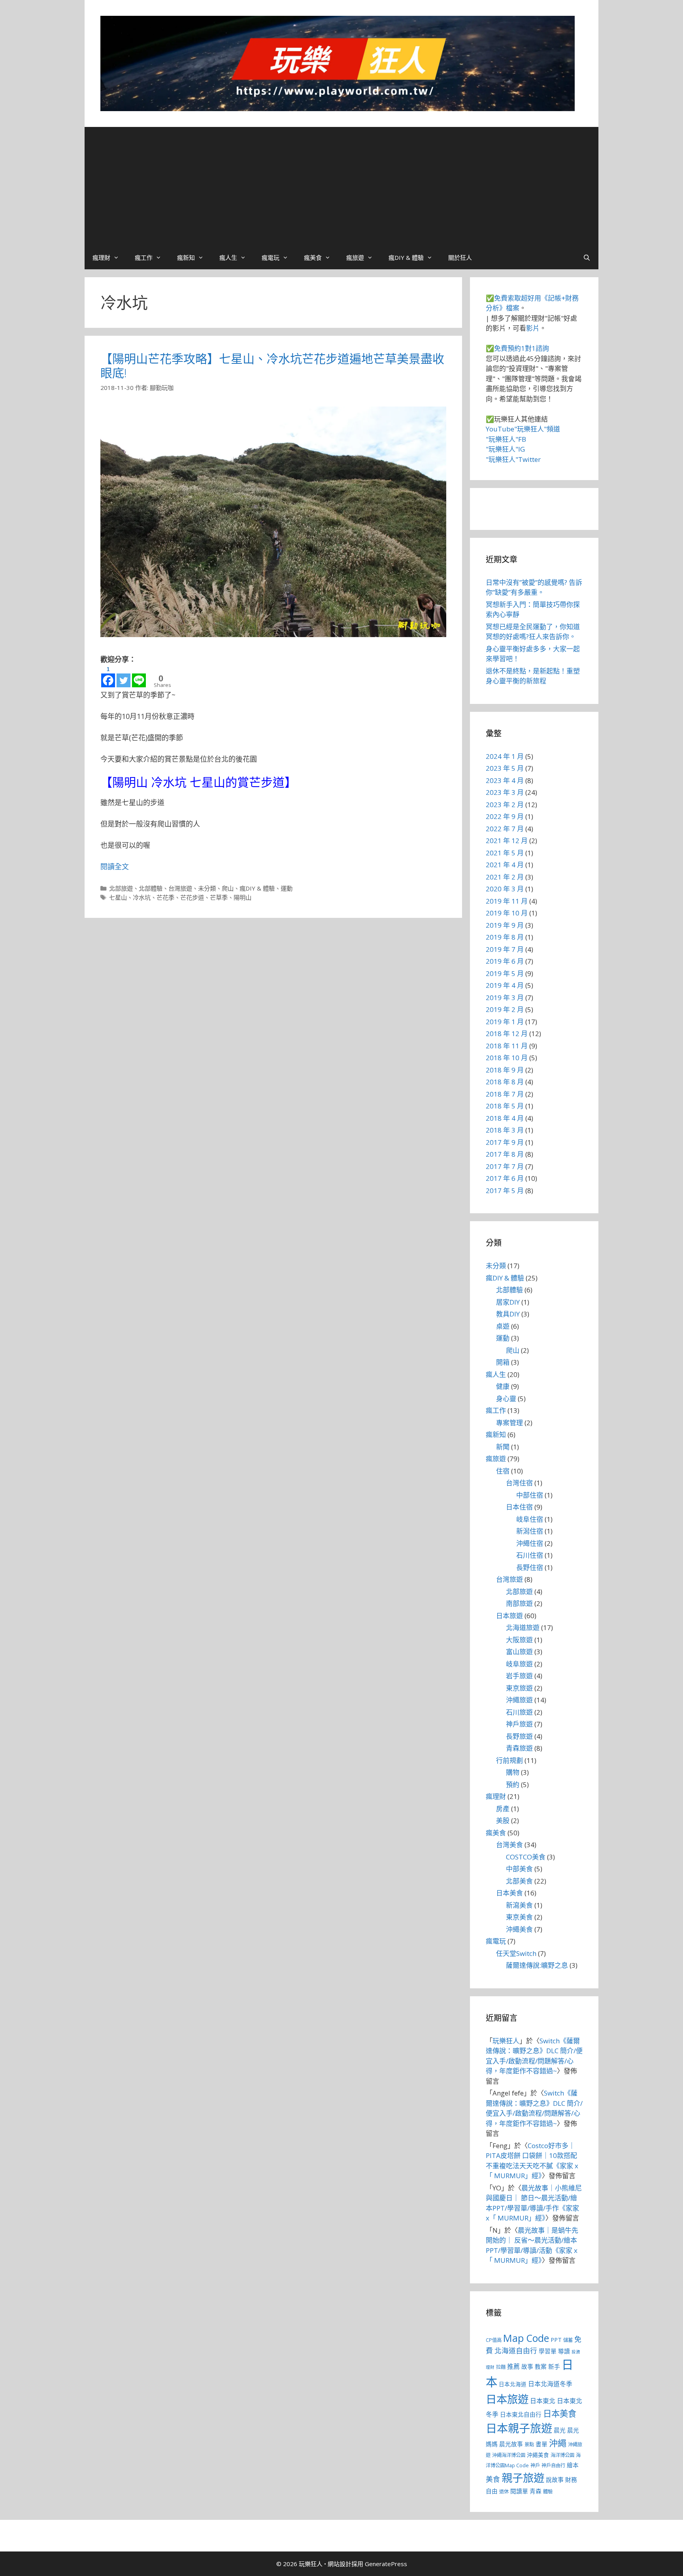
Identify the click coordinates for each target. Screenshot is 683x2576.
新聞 (503, 1447)
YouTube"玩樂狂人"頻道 (523, 429)
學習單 (548, 2351)
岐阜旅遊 (519, 1664)
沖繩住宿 (530, 1543)
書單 (541, 2444)
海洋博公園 (562, 2455)
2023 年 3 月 (505, 792)
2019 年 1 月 (505, 1022)
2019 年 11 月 (507, 901)
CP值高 (494, 2340)
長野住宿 (530, 1567)
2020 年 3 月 (505, 889)
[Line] (139, 676)
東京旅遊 (519, 1688)
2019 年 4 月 (505, 985)
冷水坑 (142, 897)
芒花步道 (192, 897)
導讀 (564, 2351)
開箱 (503, 1362)
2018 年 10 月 (507, 1058)
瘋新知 (186, 257)
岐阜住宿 (530, 1519)
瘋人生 (228, 257)
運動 (287, 888)
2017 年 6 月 (505, 1178)
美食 (493, 2479)
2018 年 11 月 (507, 1046)
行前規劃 (509, 1760)
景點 (529, 2445)
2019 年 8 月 (505, 937)
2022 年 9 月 (505, 816)
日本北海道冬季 (550, 2384)
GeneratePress (386, 2564)
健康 (503, 1386)
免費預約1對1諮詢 (522, 348)
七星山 (118, 897)
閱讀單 (519, 2491)
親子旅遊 (523, 2478)
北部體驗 (151, 888)
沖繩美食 (519, 1929)
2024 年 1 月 (505, 756)
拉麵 (501, 2367)
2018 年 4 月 (505, 1118)
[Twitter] (124, 676)
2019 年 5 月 (505, 973)
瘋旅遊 (355, 257)
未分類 (207, 888)
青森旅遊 (519, 1748)
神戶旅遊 (519, 1724)
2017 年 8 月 (505, 1154)
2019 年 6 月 (505, 961)
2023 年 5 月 (505, 768)
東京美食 (519, 1917)
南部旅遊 (519, 1603)
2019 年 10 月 (507, 913)
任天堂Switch (516, 1953)
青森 (536, 2491)
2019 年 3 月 (505, 998)
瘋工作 (144, 257)
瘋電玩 (271, 257)
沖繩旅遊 (519, 1700)
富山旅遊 (519, 1652)
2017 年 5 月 (505, 1191)
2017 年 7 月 (505, 1166)
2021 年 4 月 (505, 865)
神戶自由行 (553, 2465)
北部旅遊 (121, 888)
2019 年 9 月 (505, 925)
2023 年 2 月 (505, 805)
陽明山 (242, 897)
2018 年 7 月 (505, 1094)
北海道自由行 (516, 2351)
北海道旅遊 (523, 1627)
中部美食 (519, 1869)
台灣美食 (509, 1845)
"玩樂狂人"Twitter (513, 459)
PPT (556, 2340)
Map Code (526, 2338)
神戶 (535, 2465)
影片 (533, 328)
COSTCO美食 (526, 1857)
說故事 (555, 2480)
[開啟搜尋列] (587, 257)
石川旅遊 (519, 1712)
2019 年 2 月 (505, 1009)
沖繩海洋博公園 (509, 2455)
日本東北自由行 (521, 2414)
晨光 (560, 2430)
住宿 (503, 1471)
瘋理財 (101, 257)
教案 (541, 2366)
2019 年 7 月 (505, 949)
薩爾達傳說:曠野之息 (537, 1965)
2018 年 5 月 (505, 1106)
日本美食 (509, 1893)
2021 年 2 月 (505, 877)
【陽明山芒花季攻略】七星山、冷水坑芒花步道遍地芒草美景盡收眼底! (272, 366)
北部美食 (519, 1881)
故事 (527, 2366)
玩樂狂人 (506, 2041)
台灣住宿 (519, 1483)
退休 (504, 2492)
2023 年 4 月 (505, 780)
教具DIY (508, 1314)
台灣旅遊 (180, 888)
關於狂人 (460, 257)
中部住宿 (530, 1495)
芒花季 (165, 897)
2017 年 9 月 (505, 1142)
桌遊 (503, 1326)
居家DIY (508, 1302)
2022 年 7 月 (505, 829)
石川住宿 (530, 1555)
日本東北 (543, 2401)
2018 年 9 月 (505, 1070)
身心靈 (506, 1399)
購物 (513, 1772)
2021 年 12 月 (507, 841)
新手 (554, 2366)
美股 (503, 1820)
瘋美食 (313, 257)
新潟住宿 (530, 1531)
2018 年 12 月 (507, 1034)
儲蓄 (568, 2340)
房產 (503, 1809)
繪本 (573, 2465)
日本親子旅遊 (519, 2428)
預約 (513, 1784)
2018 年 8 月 (505, 1082)
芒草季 (219, 897)
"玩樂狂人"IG (505, 449)
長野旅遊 (519, 1736)
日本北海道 (513, 2384)
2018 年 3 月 (505, 1130)
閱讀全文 (115, 866)
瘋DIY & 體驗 (406, 257)
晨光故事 (511, 2444)
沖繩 (558, 2443)
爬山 (228, 888)
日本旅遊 (509, 1616)
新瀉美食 (519, 1905)
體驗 (548, 2492)
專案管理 (509, 1423)
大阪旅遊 (519, 1640)
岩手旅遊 (519, 1676)
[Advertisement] (341, 186)
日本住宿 (519, 1507)
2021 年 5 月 (505, 853)
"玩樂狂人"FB (506, 439)
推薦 (513, 2366)
